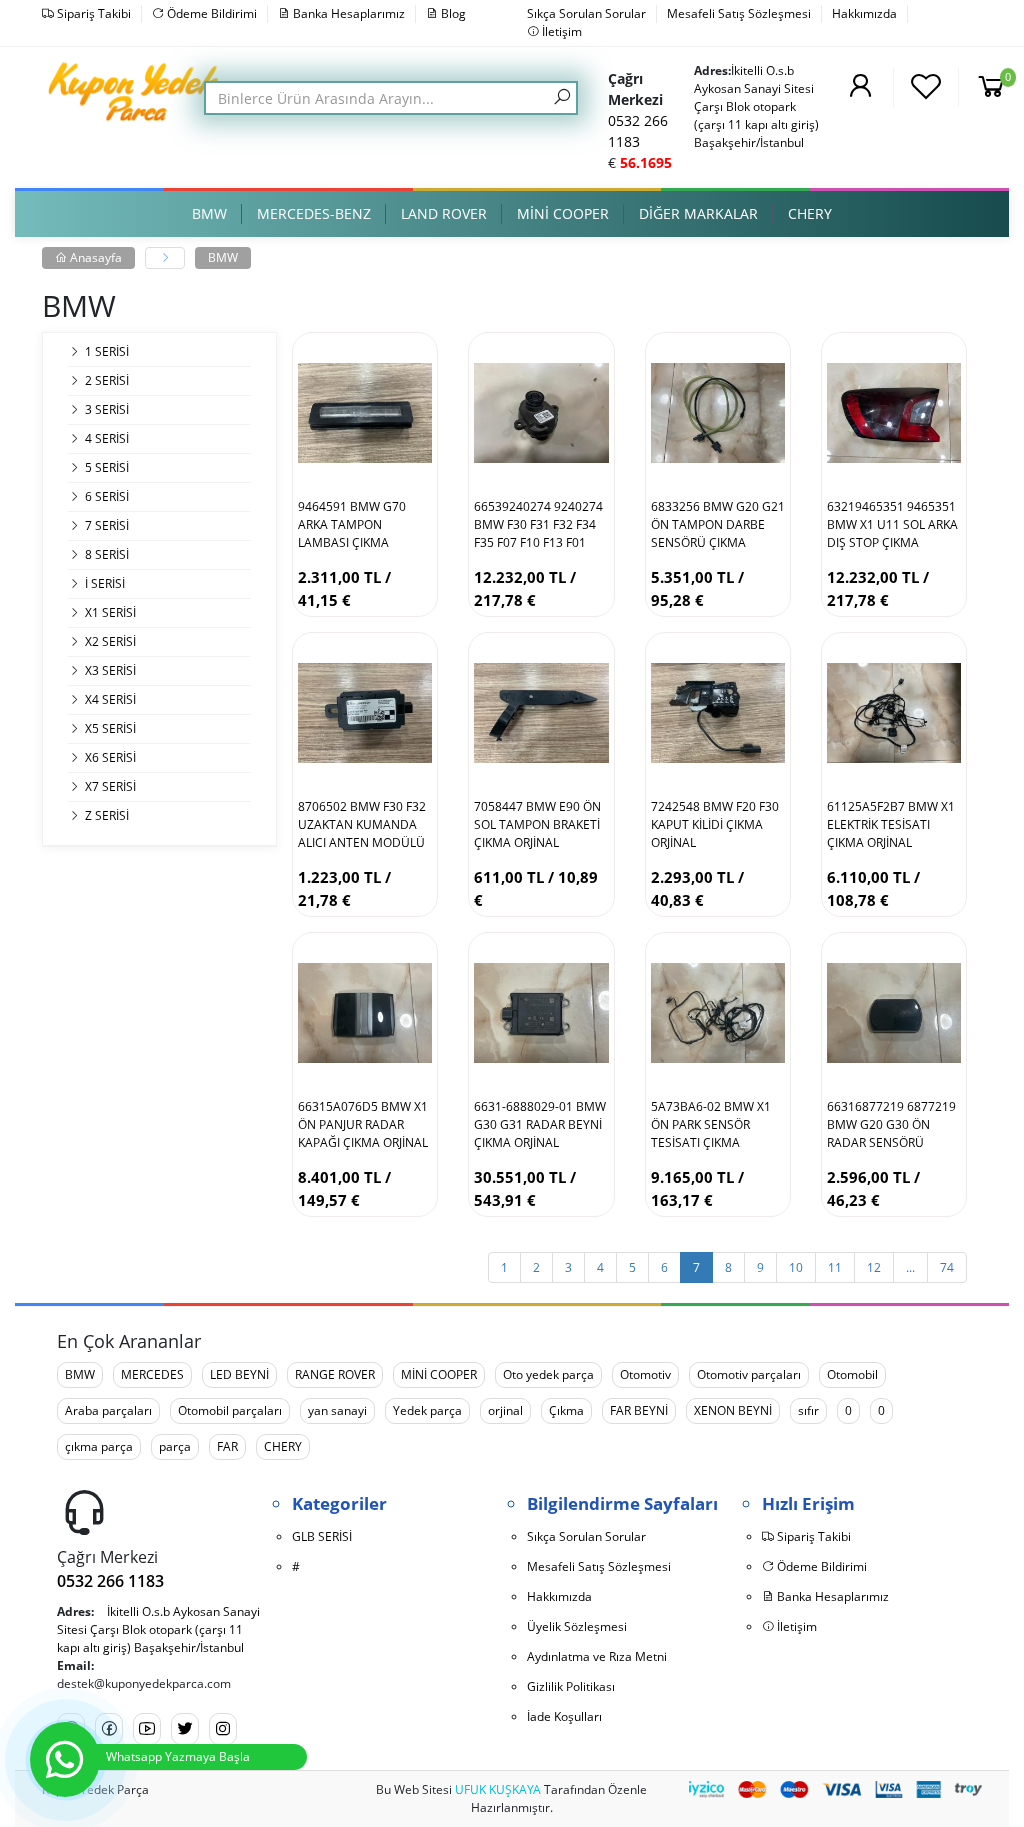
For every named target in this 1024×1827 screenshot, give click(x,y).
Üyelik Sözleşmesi (577, 1626)
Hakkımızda (864, 13)
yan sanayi (337, 1410)
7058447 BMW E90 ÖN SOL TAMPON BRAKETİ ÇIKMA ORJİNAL (537, 824)
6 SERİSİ (107, 496)
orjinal (505, 1410)
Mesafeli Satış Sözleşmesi (739, 13)
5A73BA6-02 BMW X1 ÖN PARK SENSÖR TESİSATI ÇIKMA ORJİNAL (711, 1124)
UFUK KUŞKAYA (498, 1789)
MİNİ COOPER (439, 1374)
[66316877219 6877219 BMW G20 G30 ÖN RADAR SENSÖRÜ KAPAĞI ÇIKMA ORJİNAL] (894, 1013)
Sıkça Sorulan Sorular (586, 13)
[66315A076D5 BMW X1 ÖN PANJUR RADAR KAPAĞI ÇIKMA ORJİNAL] (365, 1013)
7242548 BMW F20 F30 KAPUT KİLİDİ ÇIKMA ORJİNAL (715, 824)
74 (947, 1267)
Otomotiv (645, 1374)
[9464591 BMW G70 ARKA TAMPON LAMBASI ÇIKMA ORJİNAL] (365, 413)
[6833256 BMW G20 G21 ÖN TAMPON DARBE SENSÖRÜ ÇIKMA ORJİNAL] (718, 413)
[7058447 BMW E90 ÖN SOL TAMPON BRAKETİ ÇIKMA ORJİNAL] (541, 713)
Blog (452, 13)
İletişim (560, 31)
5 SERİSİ (107, 467)
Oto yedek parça (548, 1374)
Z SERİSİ (107, 815)
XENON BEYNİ (733, 1410)
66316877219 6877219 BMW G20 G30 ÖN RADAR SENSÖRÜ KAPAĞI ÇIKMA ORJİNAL (892, 1124)
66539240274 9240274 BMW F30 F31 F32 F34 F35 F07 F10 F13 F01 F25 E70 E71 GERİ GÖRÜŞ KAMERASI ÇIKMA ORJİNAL (538, 524)
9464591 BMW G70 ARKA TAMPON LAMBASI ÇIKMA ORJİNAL (352, 524)
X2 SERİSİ (110, 641)
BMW (223, 257)
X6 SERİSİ (110, 757)
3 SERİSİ (107, 409)
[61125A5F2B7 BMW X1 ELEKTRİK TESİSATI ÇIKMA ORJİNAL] (894, 713)
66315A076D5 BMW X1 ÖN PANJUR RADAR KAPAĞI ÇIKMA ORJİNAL (363, 1124)
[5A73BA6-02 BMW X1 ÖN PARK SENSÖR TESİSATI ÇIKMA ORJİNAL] (718, 1013)
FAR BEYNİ (639, 1410)
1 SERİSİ (107, 351)
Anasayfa (94, 257)
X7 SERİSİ (110, 786)
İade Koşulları (564, 1716)
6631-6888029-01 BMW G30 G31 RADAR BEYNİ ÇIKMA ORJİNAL (540, 1124)
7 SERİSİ (107, 525)
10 (796, 1267)
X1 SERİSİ (110, 612)
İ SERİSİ (105, 583)
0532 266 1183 (110, 1581)
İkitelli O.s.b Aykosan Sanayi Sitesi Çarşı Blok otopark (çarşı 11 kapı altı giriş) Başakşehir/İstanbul (756, 106)
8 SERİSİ (107, 554)
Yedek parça (427, 1410)
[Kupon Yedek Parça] (136, 90)
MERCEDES (152, 1374)
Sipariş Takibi (92, 13)
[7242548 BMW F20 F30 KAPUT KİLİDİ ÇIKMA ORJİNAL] (718, 713)
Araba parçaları (108, 1410)
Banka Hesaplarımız (347, 13)
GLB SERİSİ (322, 1536)
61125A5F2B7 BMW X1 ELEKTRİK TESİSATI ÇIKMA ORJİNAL (891, 824)
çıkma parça (99, 1446)
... (910, 1267)
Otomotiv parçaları (749, 1374)
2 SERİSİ (107, 380)
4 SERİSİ (107, 438)
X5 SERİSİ (110, 728)
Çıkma (566, 1410)
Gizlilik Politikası (571, 1686)
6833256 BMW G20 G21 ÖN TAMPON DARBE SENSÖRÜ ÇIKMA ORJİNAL (718, 524)
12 (874, 1267)
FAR (227, 1446)
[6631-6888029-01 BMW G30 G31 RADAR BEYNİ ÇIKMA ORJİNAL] (541, 1013)
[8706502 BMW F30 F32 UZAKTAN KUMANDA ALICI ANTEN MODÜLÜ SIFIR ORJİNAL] (365, 713)
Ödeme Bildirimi (210, 13)
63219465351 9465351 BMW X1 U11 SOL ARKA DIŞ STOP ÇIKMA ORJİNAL (892, 524)
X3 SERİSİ (110, 670)
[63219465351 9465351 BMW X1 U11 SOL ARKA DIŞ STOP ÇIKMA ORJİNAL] (894, 413)
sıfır (808, 1410)
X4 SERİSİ (110, 699)
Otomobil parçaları (230, 1410)
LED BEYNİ (239, 1374)
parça (175, 1446)
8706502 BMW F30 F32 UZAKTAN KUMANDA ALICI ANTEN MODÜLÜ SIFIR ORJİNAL (362, 824)
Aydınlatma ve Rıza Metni (597, 1656)
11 (835, 1267)
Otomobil (852, 1374)
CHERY (283, 1446)
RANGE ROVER (335, 1374)
